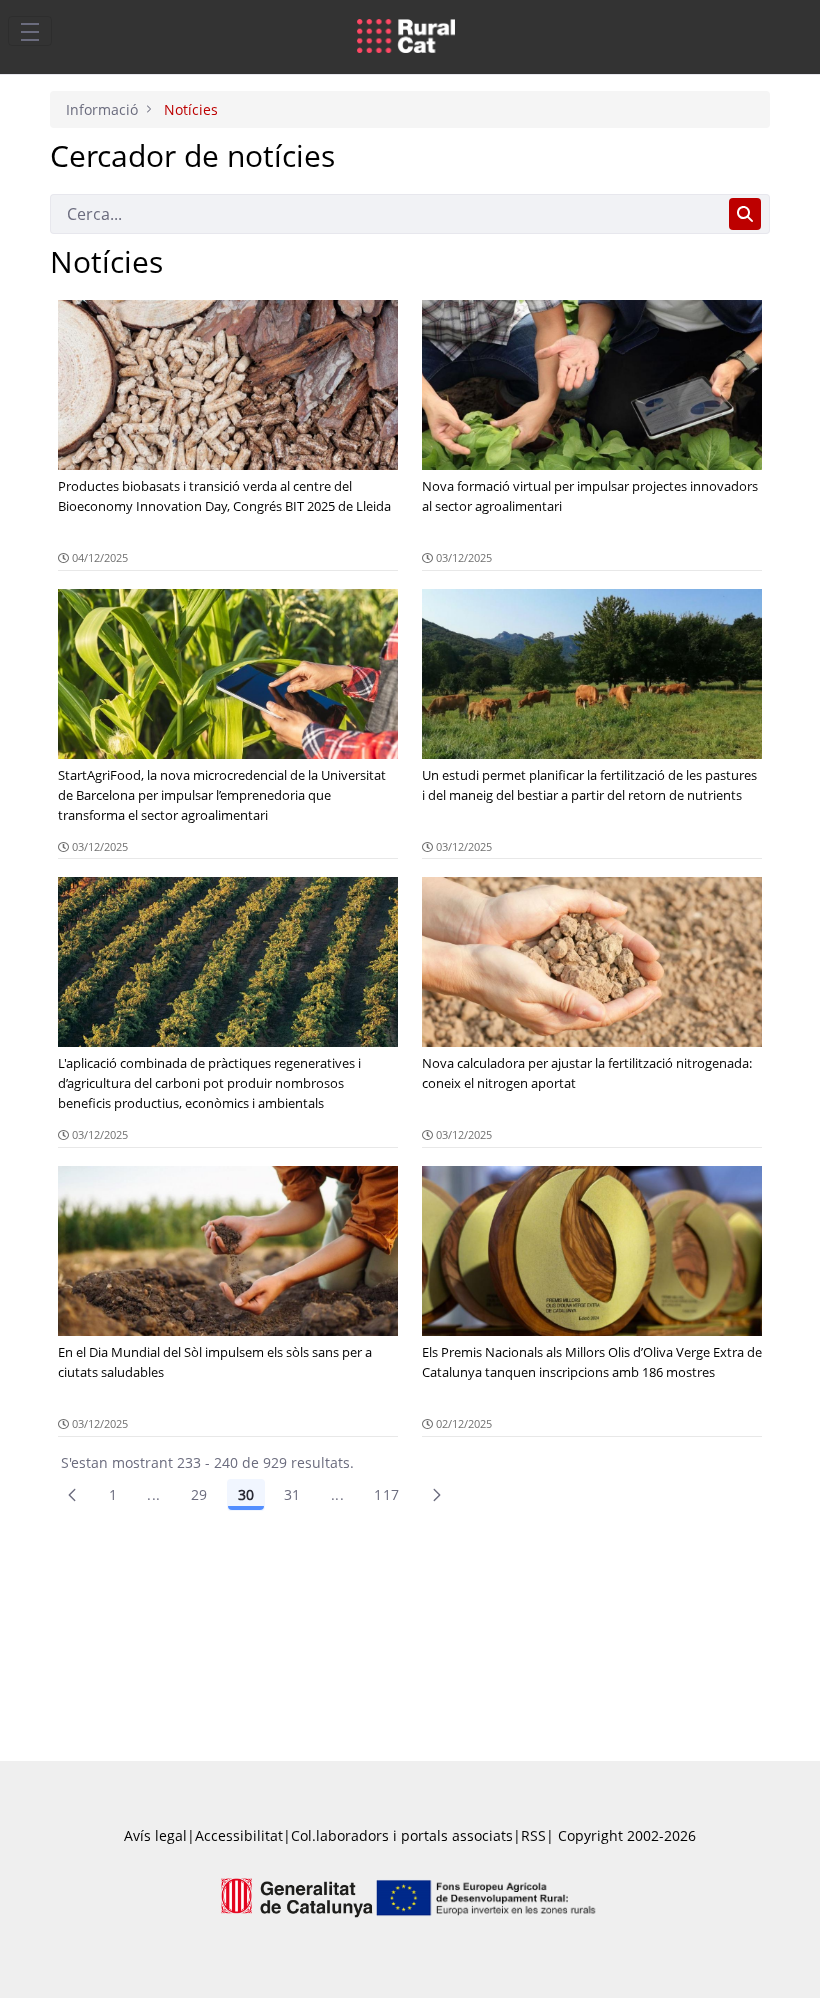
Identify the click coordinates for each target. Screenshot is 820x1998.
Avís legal (155, 1835)
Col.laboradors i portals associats (402, 1835)
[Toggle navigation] (30, 31)
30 (246, 1494)
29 (199, 1494)
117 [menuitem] (386, 1494)
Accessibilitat (239, 1835)
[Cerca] (745, 214)
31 (292, 1494)
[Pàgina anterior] (72, 1495)
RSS (533, 1835)
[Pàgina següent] (437, 1495)
